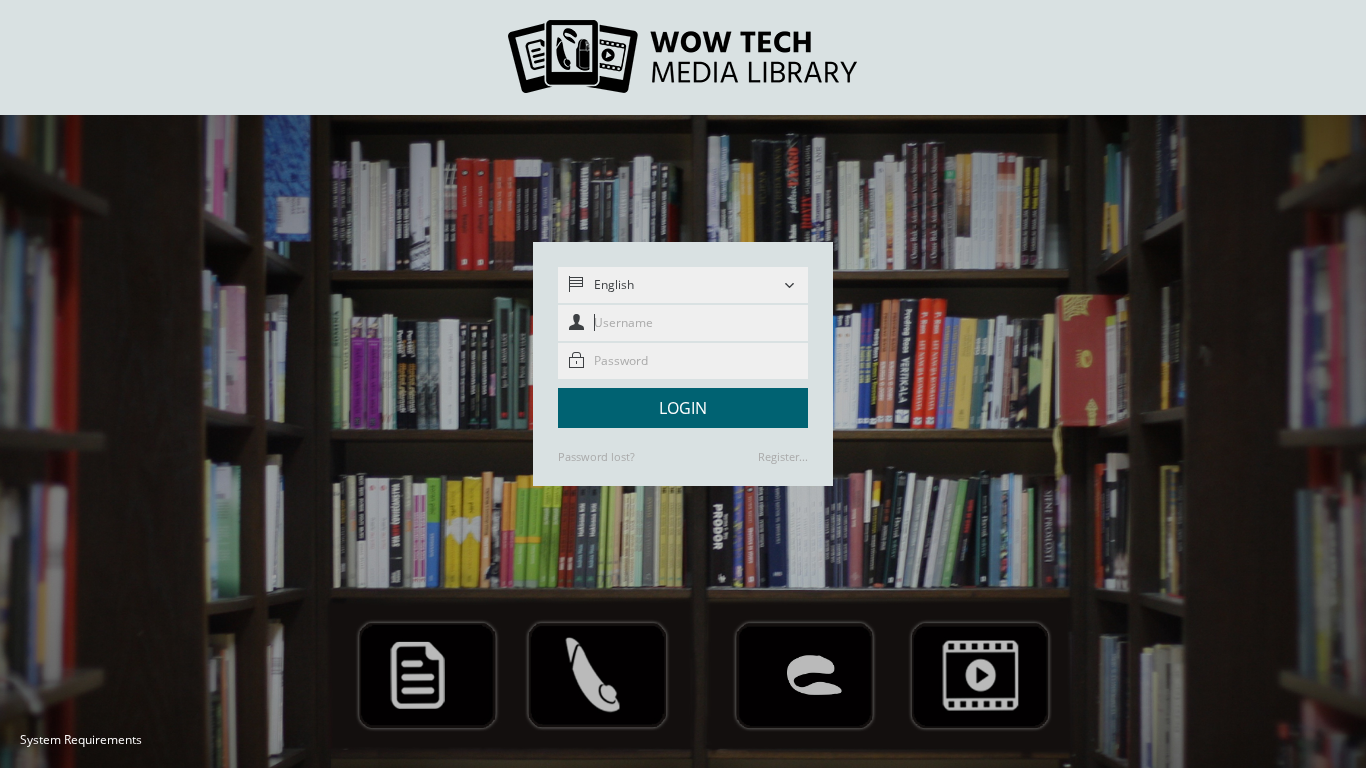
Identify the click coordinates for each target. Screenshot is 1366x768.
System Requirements (81, 739)
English (614, 284)
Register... (783, 456)
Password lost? (596, 456)
